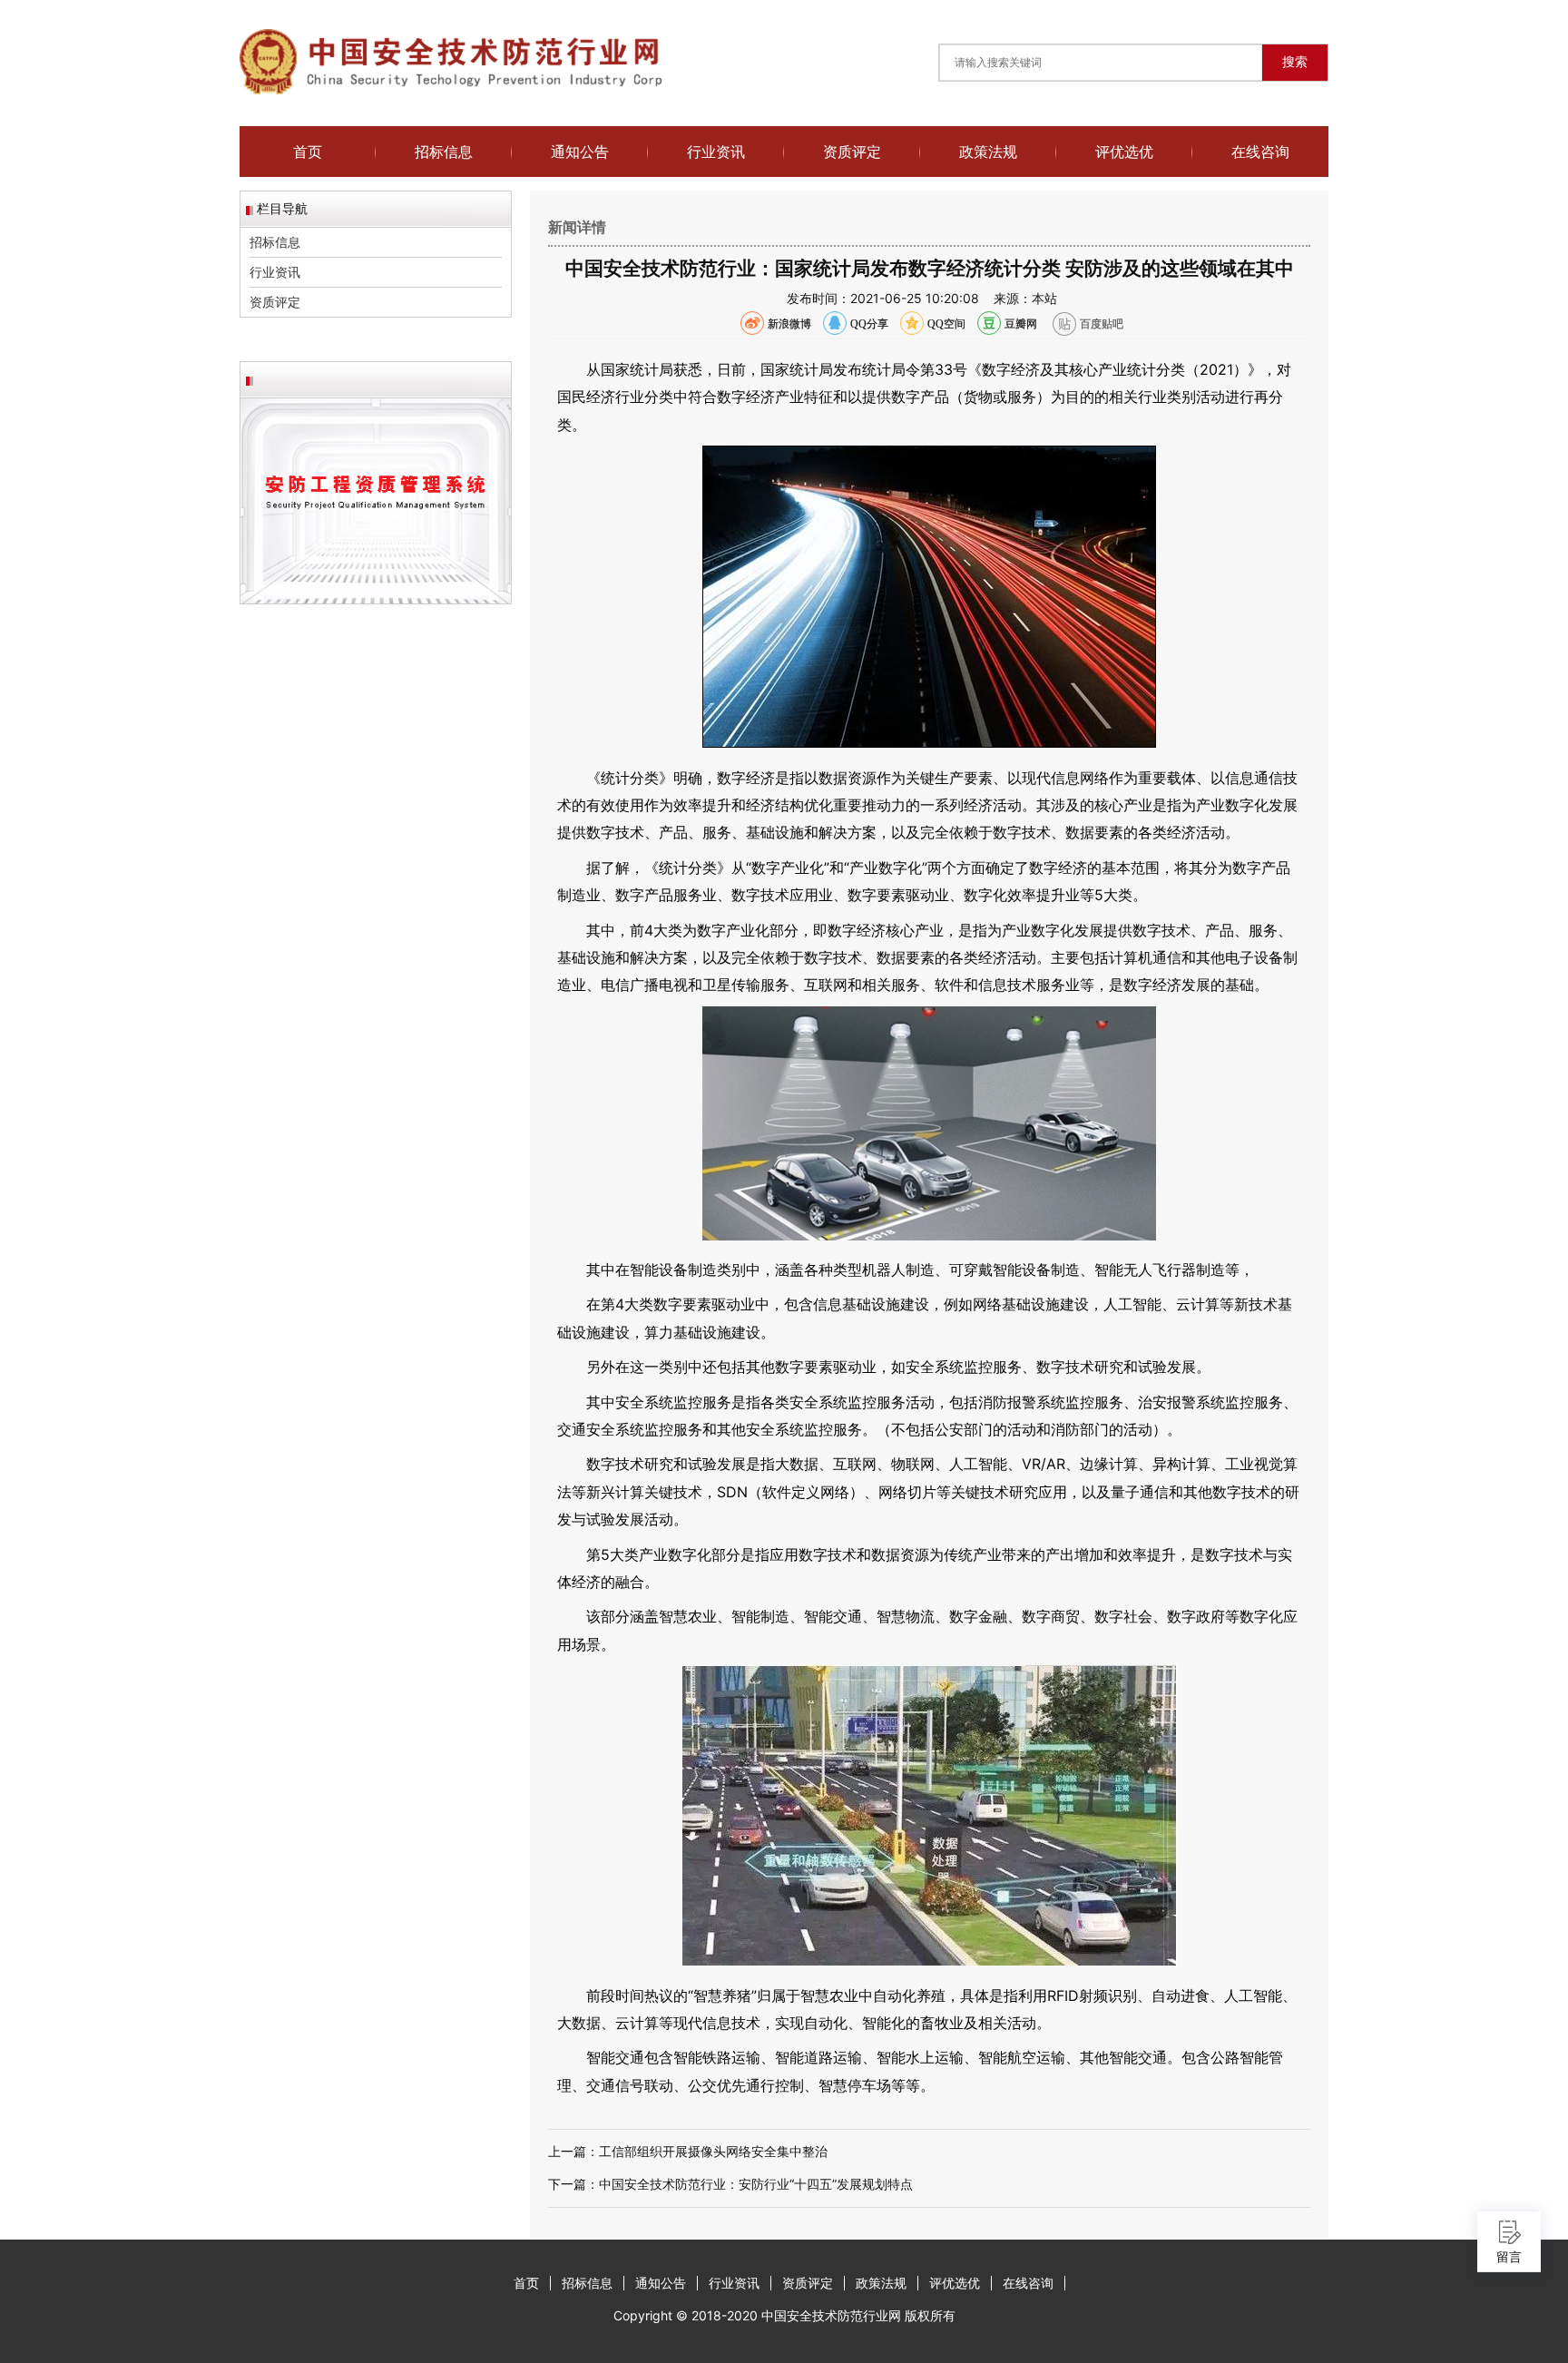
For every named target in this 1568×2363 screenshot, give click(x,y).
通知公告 (580, 152)
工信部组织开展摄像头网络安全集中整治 (713, 2151)
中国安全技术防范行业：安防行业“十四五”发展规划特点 (756, 2184)
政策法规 (988, 152)
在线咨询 (1260, 152)
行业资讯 (716, 152)
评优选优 (1124, 152)
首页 (308, 152)
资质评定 (852, 152)
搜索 (1295, 62)
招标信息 (444, 152)
